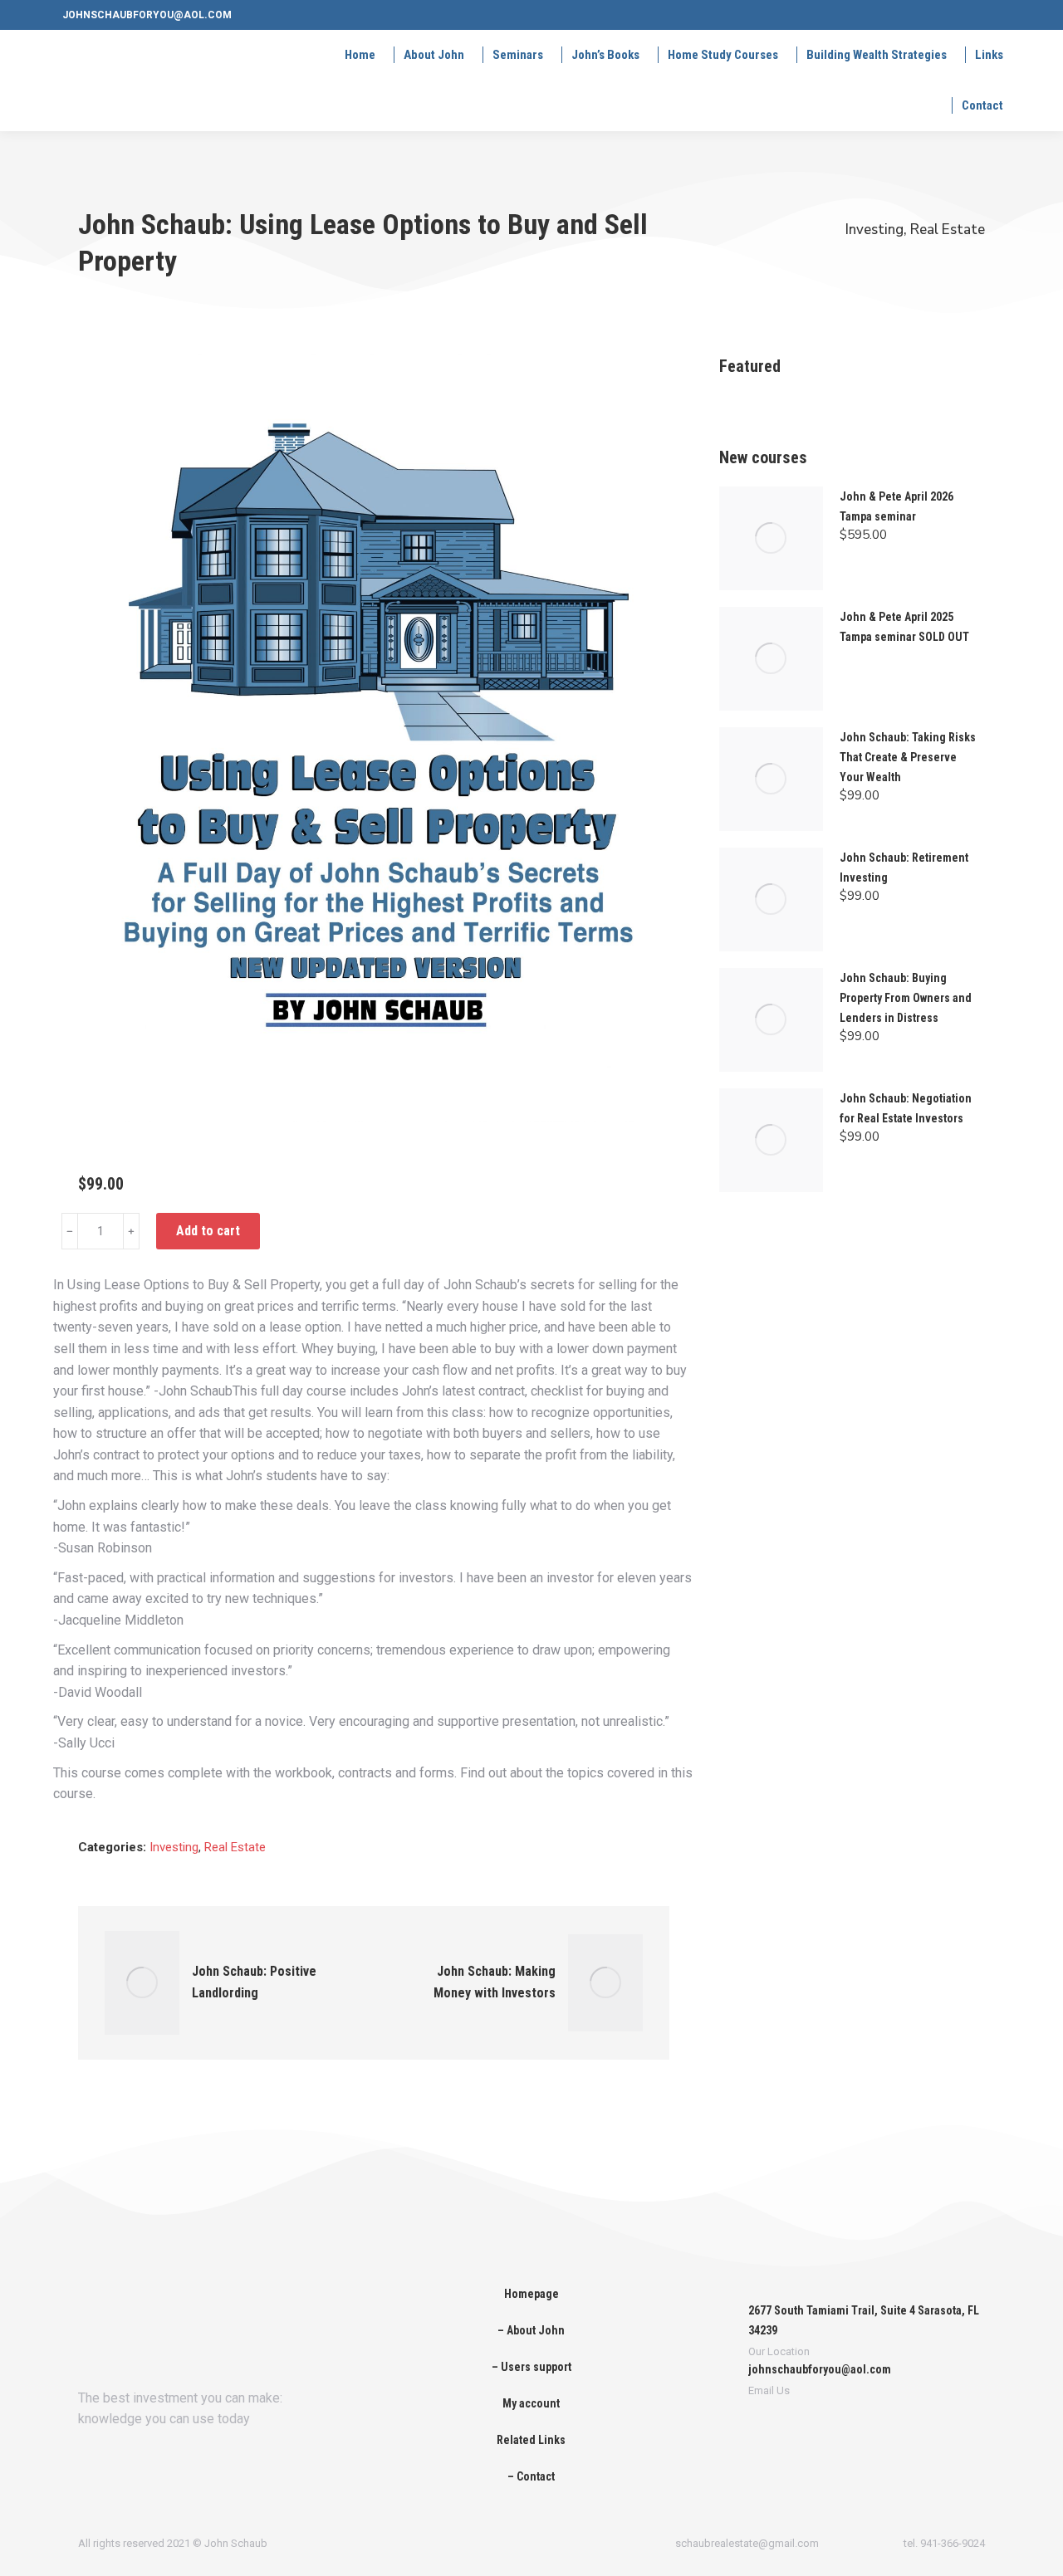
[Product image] (771, 538)
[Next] (653, 1982)
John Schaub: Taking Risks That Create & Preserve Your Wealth (908, 757)
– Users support (531, 2367)
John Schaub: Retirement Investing (904, 868)
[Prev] (95, 1982)
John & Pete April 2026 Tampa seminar (896, 506)
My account (531, 2403)
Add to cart (208, 1231)
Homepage (531, 2294)
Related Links (531, 2440)
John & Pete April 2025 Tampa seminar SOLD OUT (904, 627)
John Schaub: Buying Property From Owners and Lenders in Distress (906, 998)
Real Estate (948, 230)
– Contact (531, 2476)
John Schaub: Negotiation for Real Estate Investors (906, 1108)
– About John (531, 2330)
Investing (874, 230)
